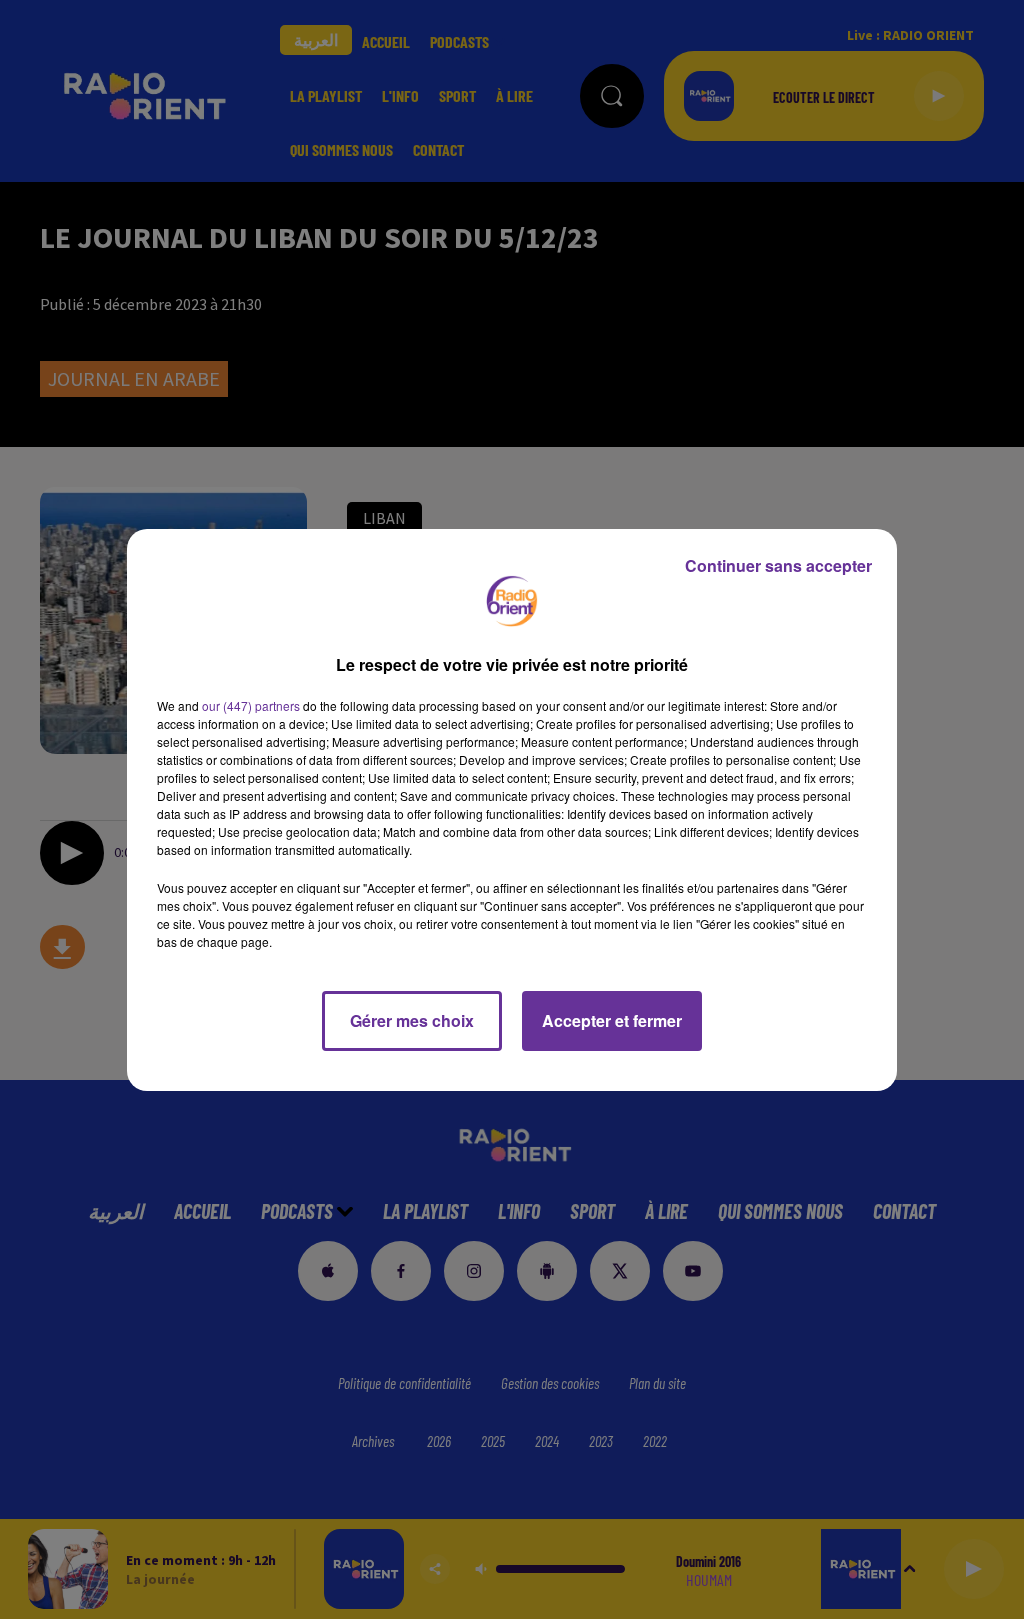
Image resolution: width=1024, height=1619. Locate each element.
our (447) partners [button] (251, 705)
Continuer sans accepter (778, 565)
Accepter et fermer (612, 1020)
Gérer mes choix (412, 1020)
